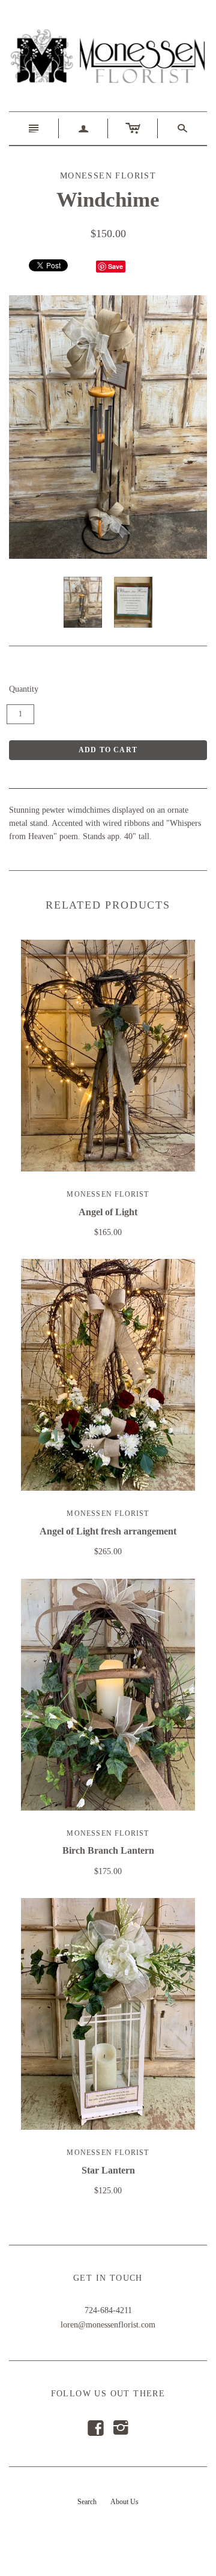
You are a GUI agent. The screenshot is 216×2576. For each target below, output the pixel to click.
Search (87, 2502)
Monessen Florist (108, 1194)
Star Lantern (108, 2170)
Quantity (24, 689)
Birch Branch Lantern (108, 1850)
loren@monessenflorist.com (108, 2325)
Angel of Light (108, 1212)
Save (115, 266)
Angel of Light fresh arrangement (108, 1531)
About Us (124, 2502)
